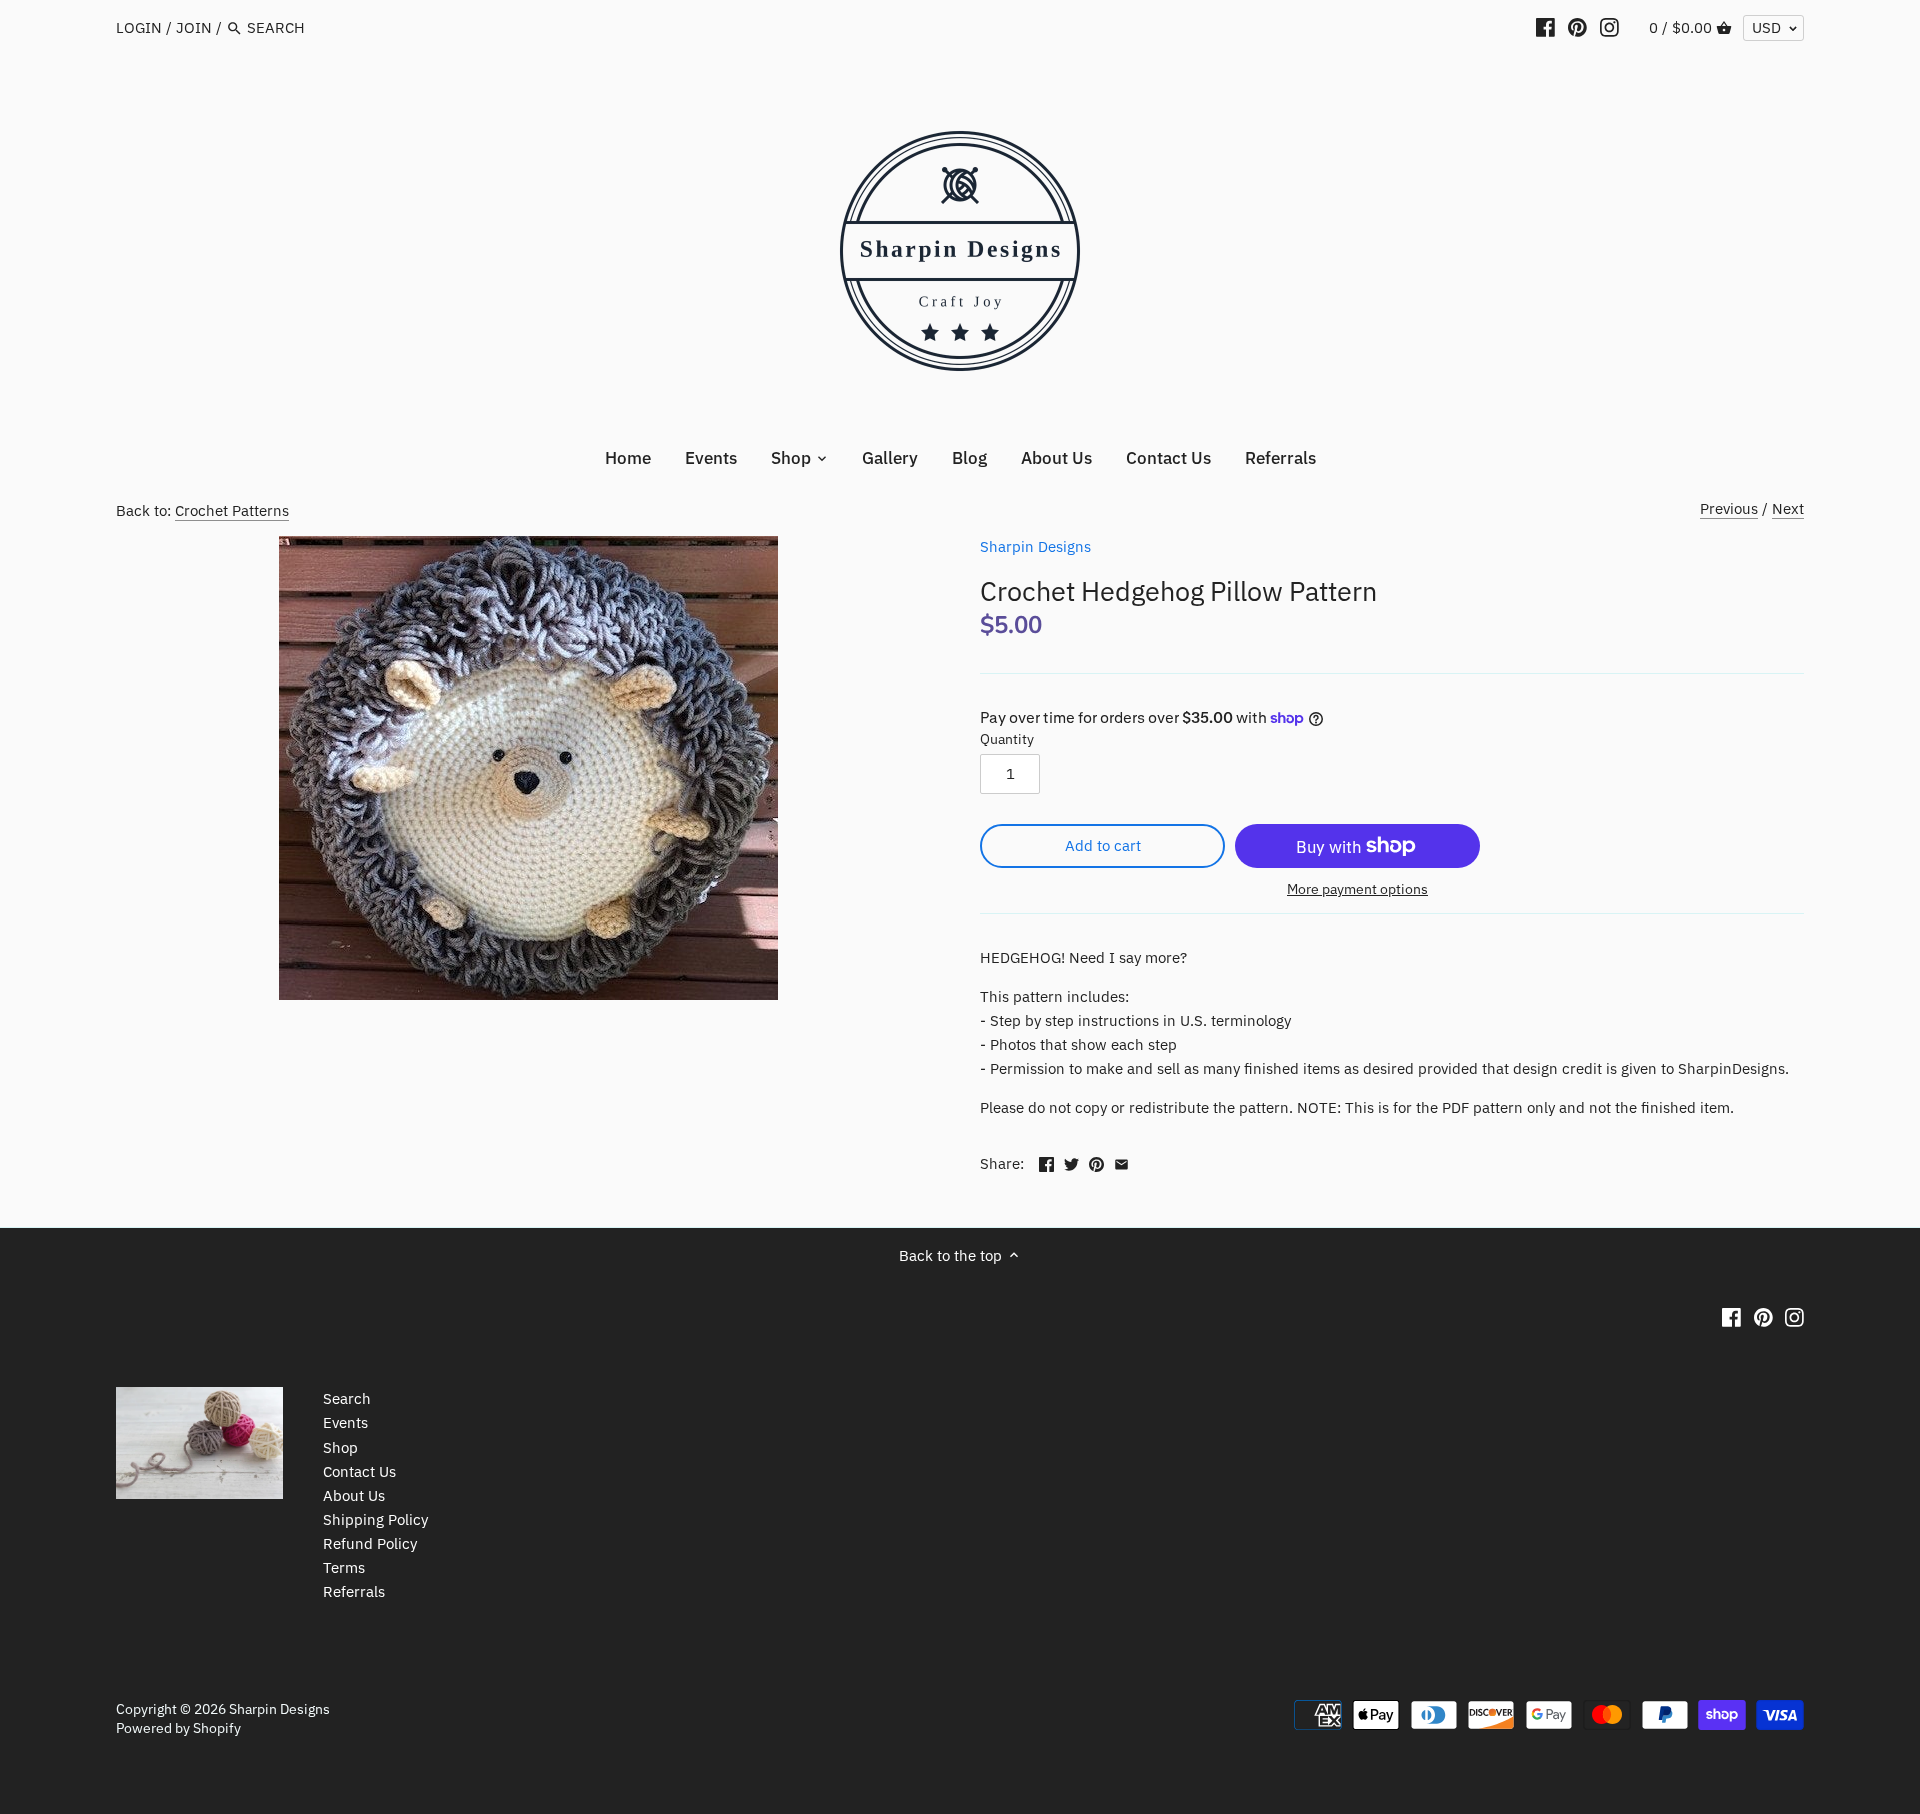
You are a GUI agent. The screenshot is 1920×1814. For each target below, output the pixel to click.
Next (1788, 508)
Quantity (1007, 739)
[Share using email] (1121, 1161)
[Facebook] (1545, 27)
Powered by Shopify (178, 1728)
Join (194, 27)
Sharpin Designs (1035, 546)
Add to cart (1103, 845)
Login (139, 27)
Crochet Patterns (232, 510)
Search (347, 1398)
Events (345, 1422)
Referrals (354, 1591)
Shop (340, 1447)
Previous (1729, 508)
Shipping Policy (375, 1519)
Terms (344, 1567)
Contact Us (359, 1471)
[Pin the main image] (1096, 1161)
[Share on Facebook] (1046, 1161)
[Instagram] (1609, 27)
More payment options (1357, 889)
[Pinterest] (1577, 27)
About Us (354, 1495)
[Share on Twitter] (1071, 1161)
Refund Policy (370, 1543)
